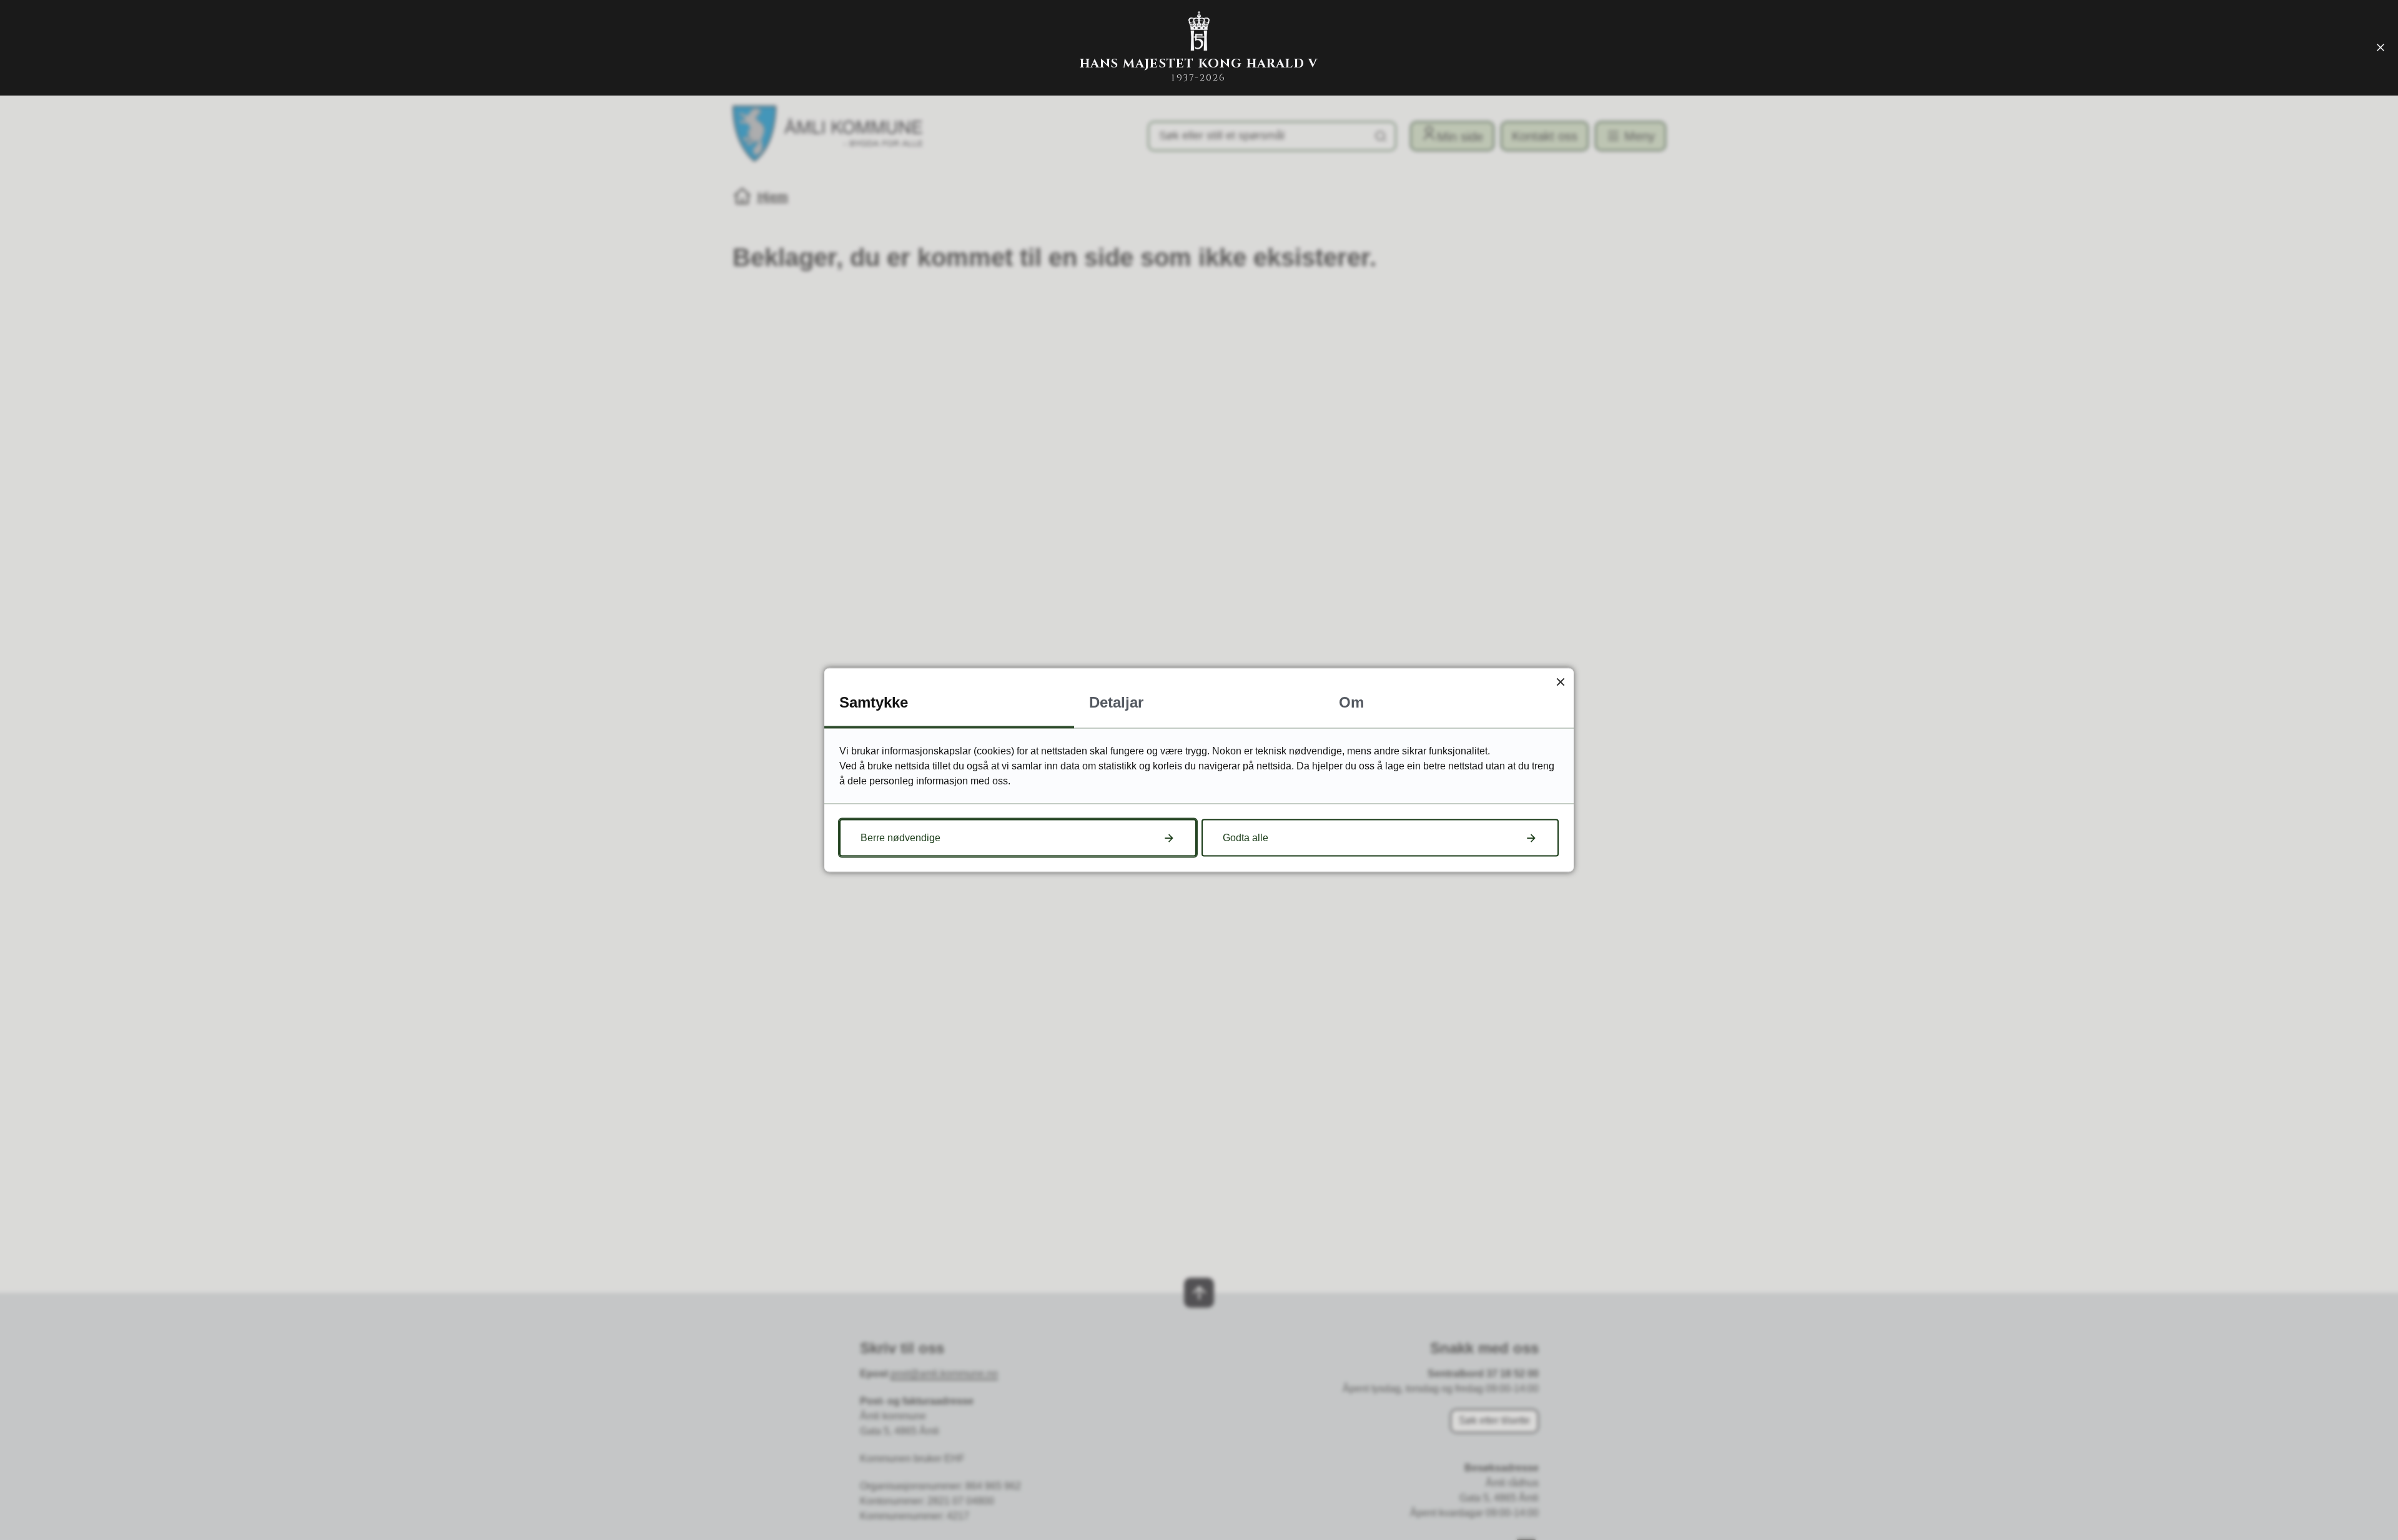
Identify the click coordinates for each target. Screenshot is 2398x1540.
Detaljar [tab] (1116, 702)
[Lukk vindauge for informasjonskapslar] (1560, 682)
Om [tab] (1351, 702)
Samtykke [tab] (874, 702)
